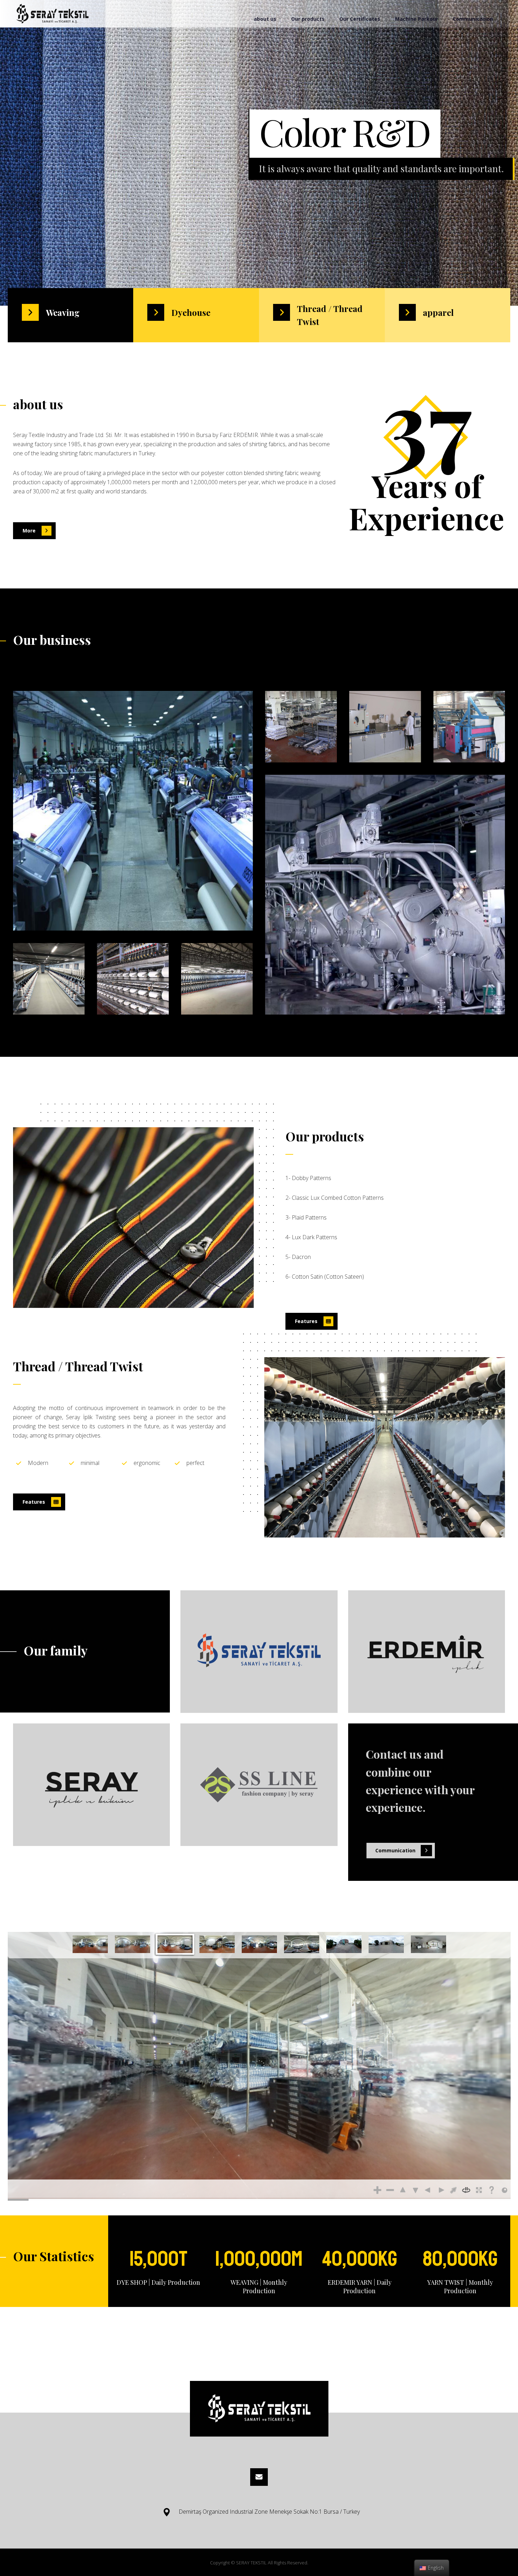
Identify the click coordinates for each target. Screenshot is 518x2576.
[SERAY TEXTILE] (53, 14)
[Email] (259, 2477)
